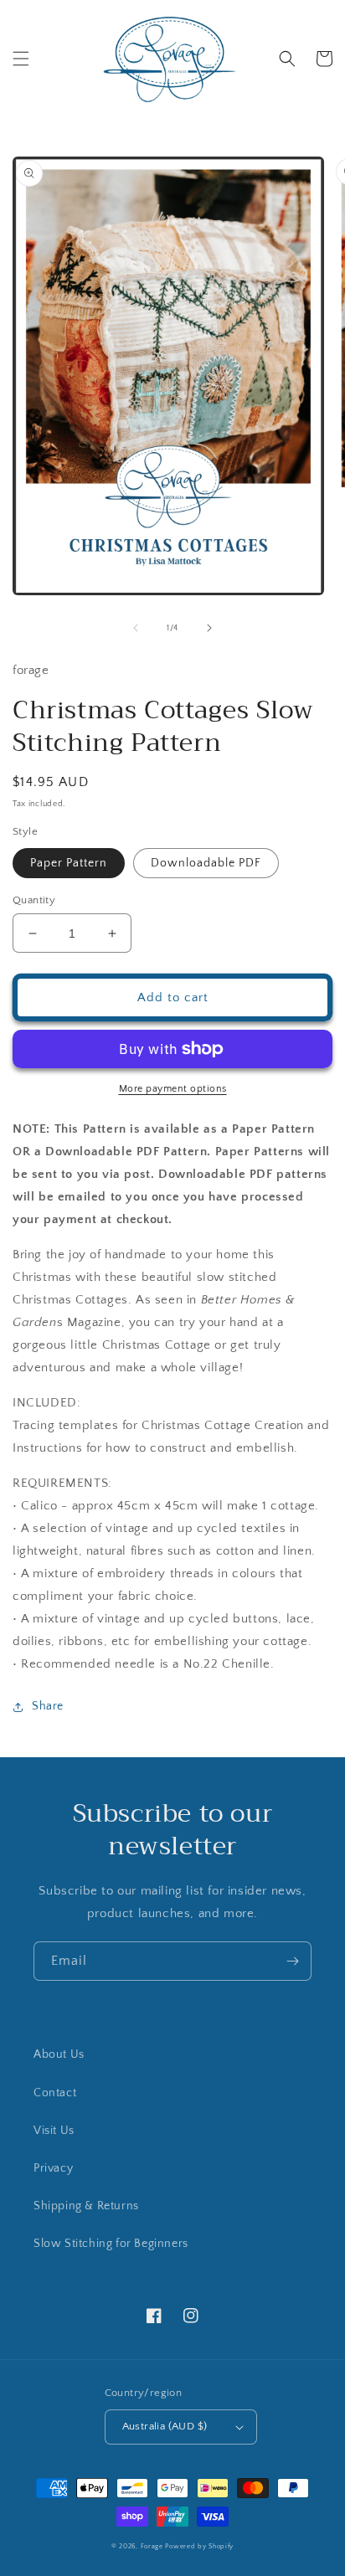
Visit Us (54, 2131)
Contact (55, 2093)
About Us (59, 2054)
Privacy (53, 2168)
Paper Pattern (69, 863)
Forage (152, 2546)
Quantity (34, 900)
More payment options (173, 1089)
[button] (21, 59)
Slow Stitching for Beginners (111, 2244)
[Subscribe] (292, 1961)
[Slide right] (209, 628)
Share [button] (48, 1706)
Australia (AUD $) (165, 2426)
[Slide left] (136, 628)
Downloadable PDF (206, 863)
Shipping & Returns (86, 2206)
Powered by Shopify (199, 2546)
